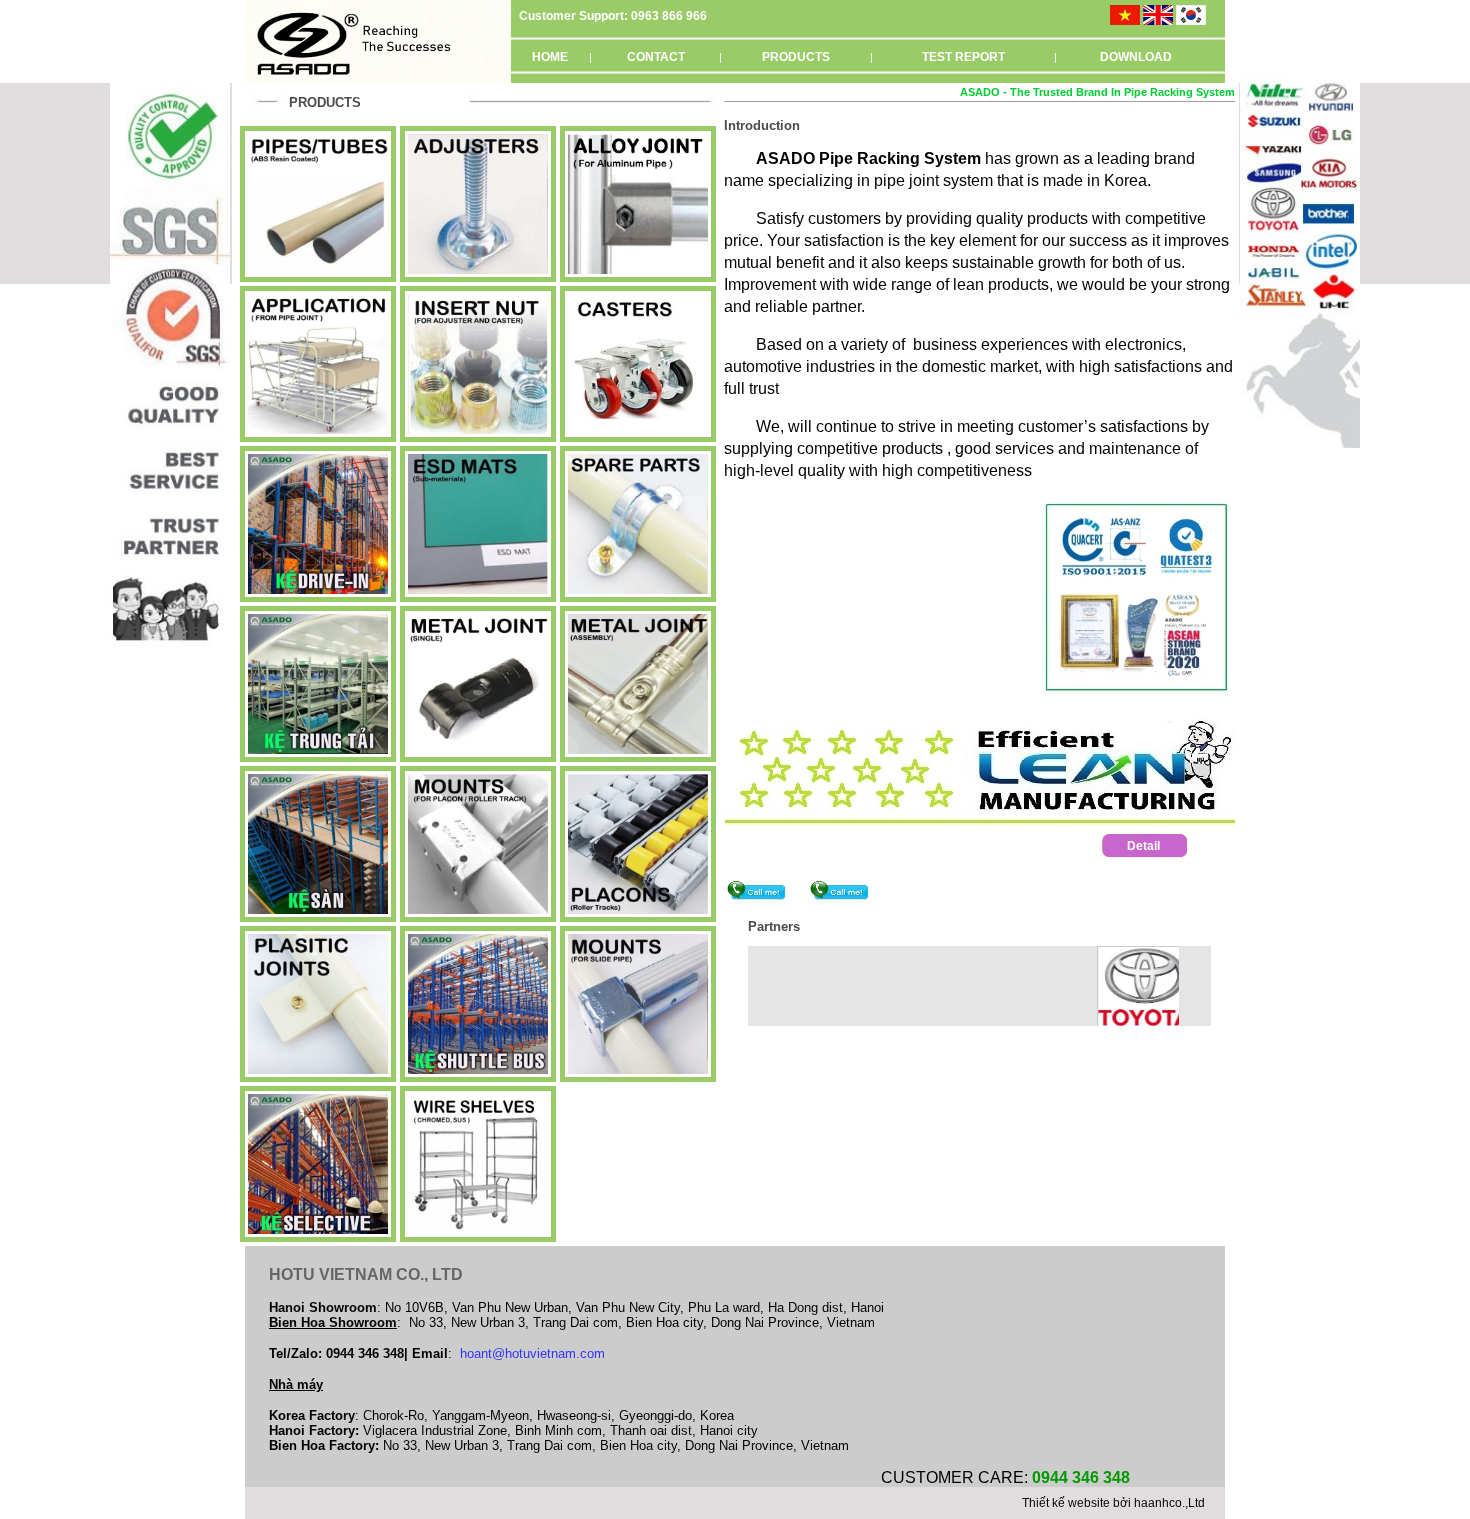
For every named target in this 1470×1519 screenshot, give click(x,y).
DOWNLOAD (1136, 57)
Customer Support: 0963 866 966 (613, 16)
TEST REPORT (963, 57)
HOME (550, 57)
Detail (1143, 846)
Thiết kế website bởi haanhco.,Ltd (1113, 1503)
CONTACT (656, 57)
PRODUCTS (796, 57)
